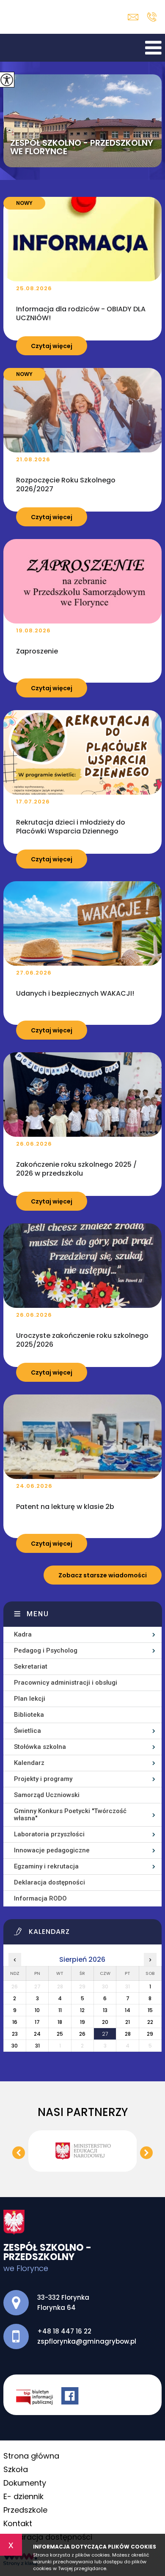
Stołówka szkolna (40, 1747)
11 (60, 2010)
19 (82, 2022)
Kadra (23, 1634)
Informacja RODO (40, 1898)
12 (82, 2010)
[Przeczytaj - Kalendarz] (88, 1934)
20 (105, 2022)
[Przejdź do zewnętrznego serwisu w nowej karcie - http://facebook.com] (71, 2397)
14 (128, 2010)
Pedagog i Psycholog (46, 1650)
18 (60, 2022)
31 (37, 2046)
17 (37, 2022)
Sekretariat (31, 1667)
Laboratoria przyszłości (49, 1834)
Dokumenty (25, 2483)
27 (105, 2034)
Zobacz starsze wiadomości (103, 1575)
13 (105, 2010)
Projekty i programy (43, 1779)
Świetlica (27, 1731)
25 (60, 2034)
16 (15, 2022)
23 (15, 2034)
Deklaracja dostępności (49, 1882)
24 (37, 2034)
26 (82, 2034)
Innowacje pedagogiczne (52, 1850)
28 (128, 2034)
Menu (38, 1614)
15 (150, 2010)
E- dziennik (23, 2496)
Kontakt (18, 2523)
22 (150, 2022)
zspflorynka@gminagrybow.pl (135, 17)
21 (128, 2022)
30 (15, 2046)
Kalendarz (29, 1763)
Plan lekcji (30, 1699)
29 (150, 2034)
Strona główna (31, 2456)
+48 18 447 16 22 (152, 17)
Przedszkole (25, 2510)
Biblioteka (29, 1715)
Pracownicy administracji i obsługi (66, 1683)
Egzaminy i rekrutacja (46, 1866)
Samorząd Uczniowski (47, 1795)
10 (37, 2010)
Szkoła (16, 2469)
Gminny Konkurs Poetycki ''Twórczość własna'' (70, 1815)
